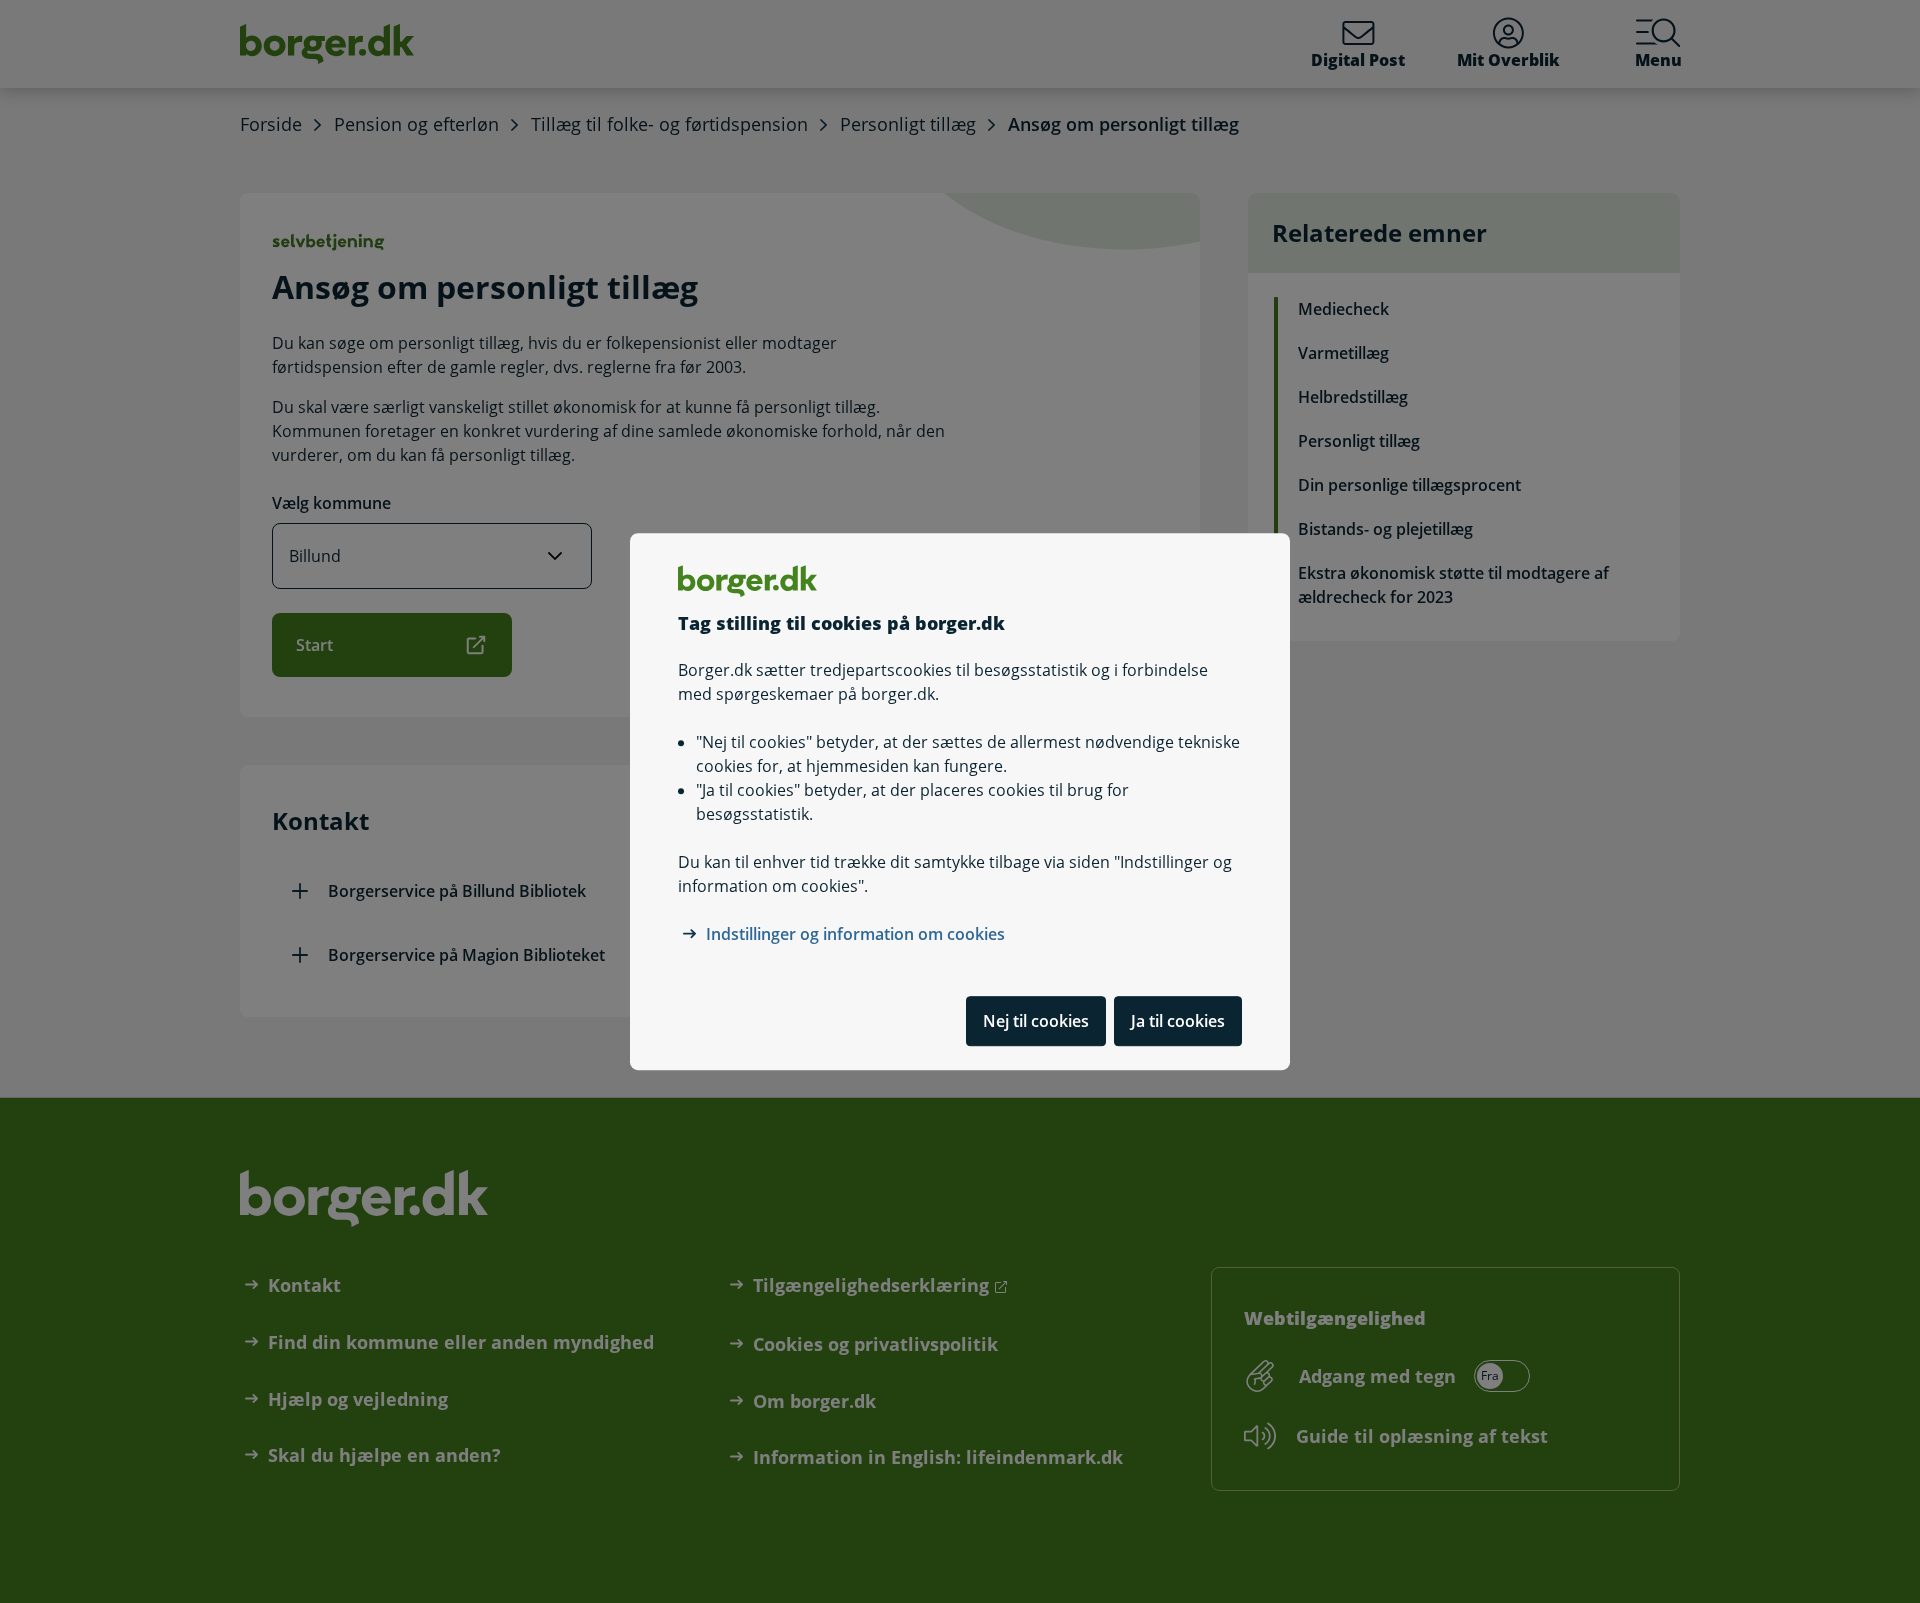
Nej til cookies (1036, 1021)
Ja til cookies (1178, 1021)
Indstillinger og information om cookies (855, 934)
